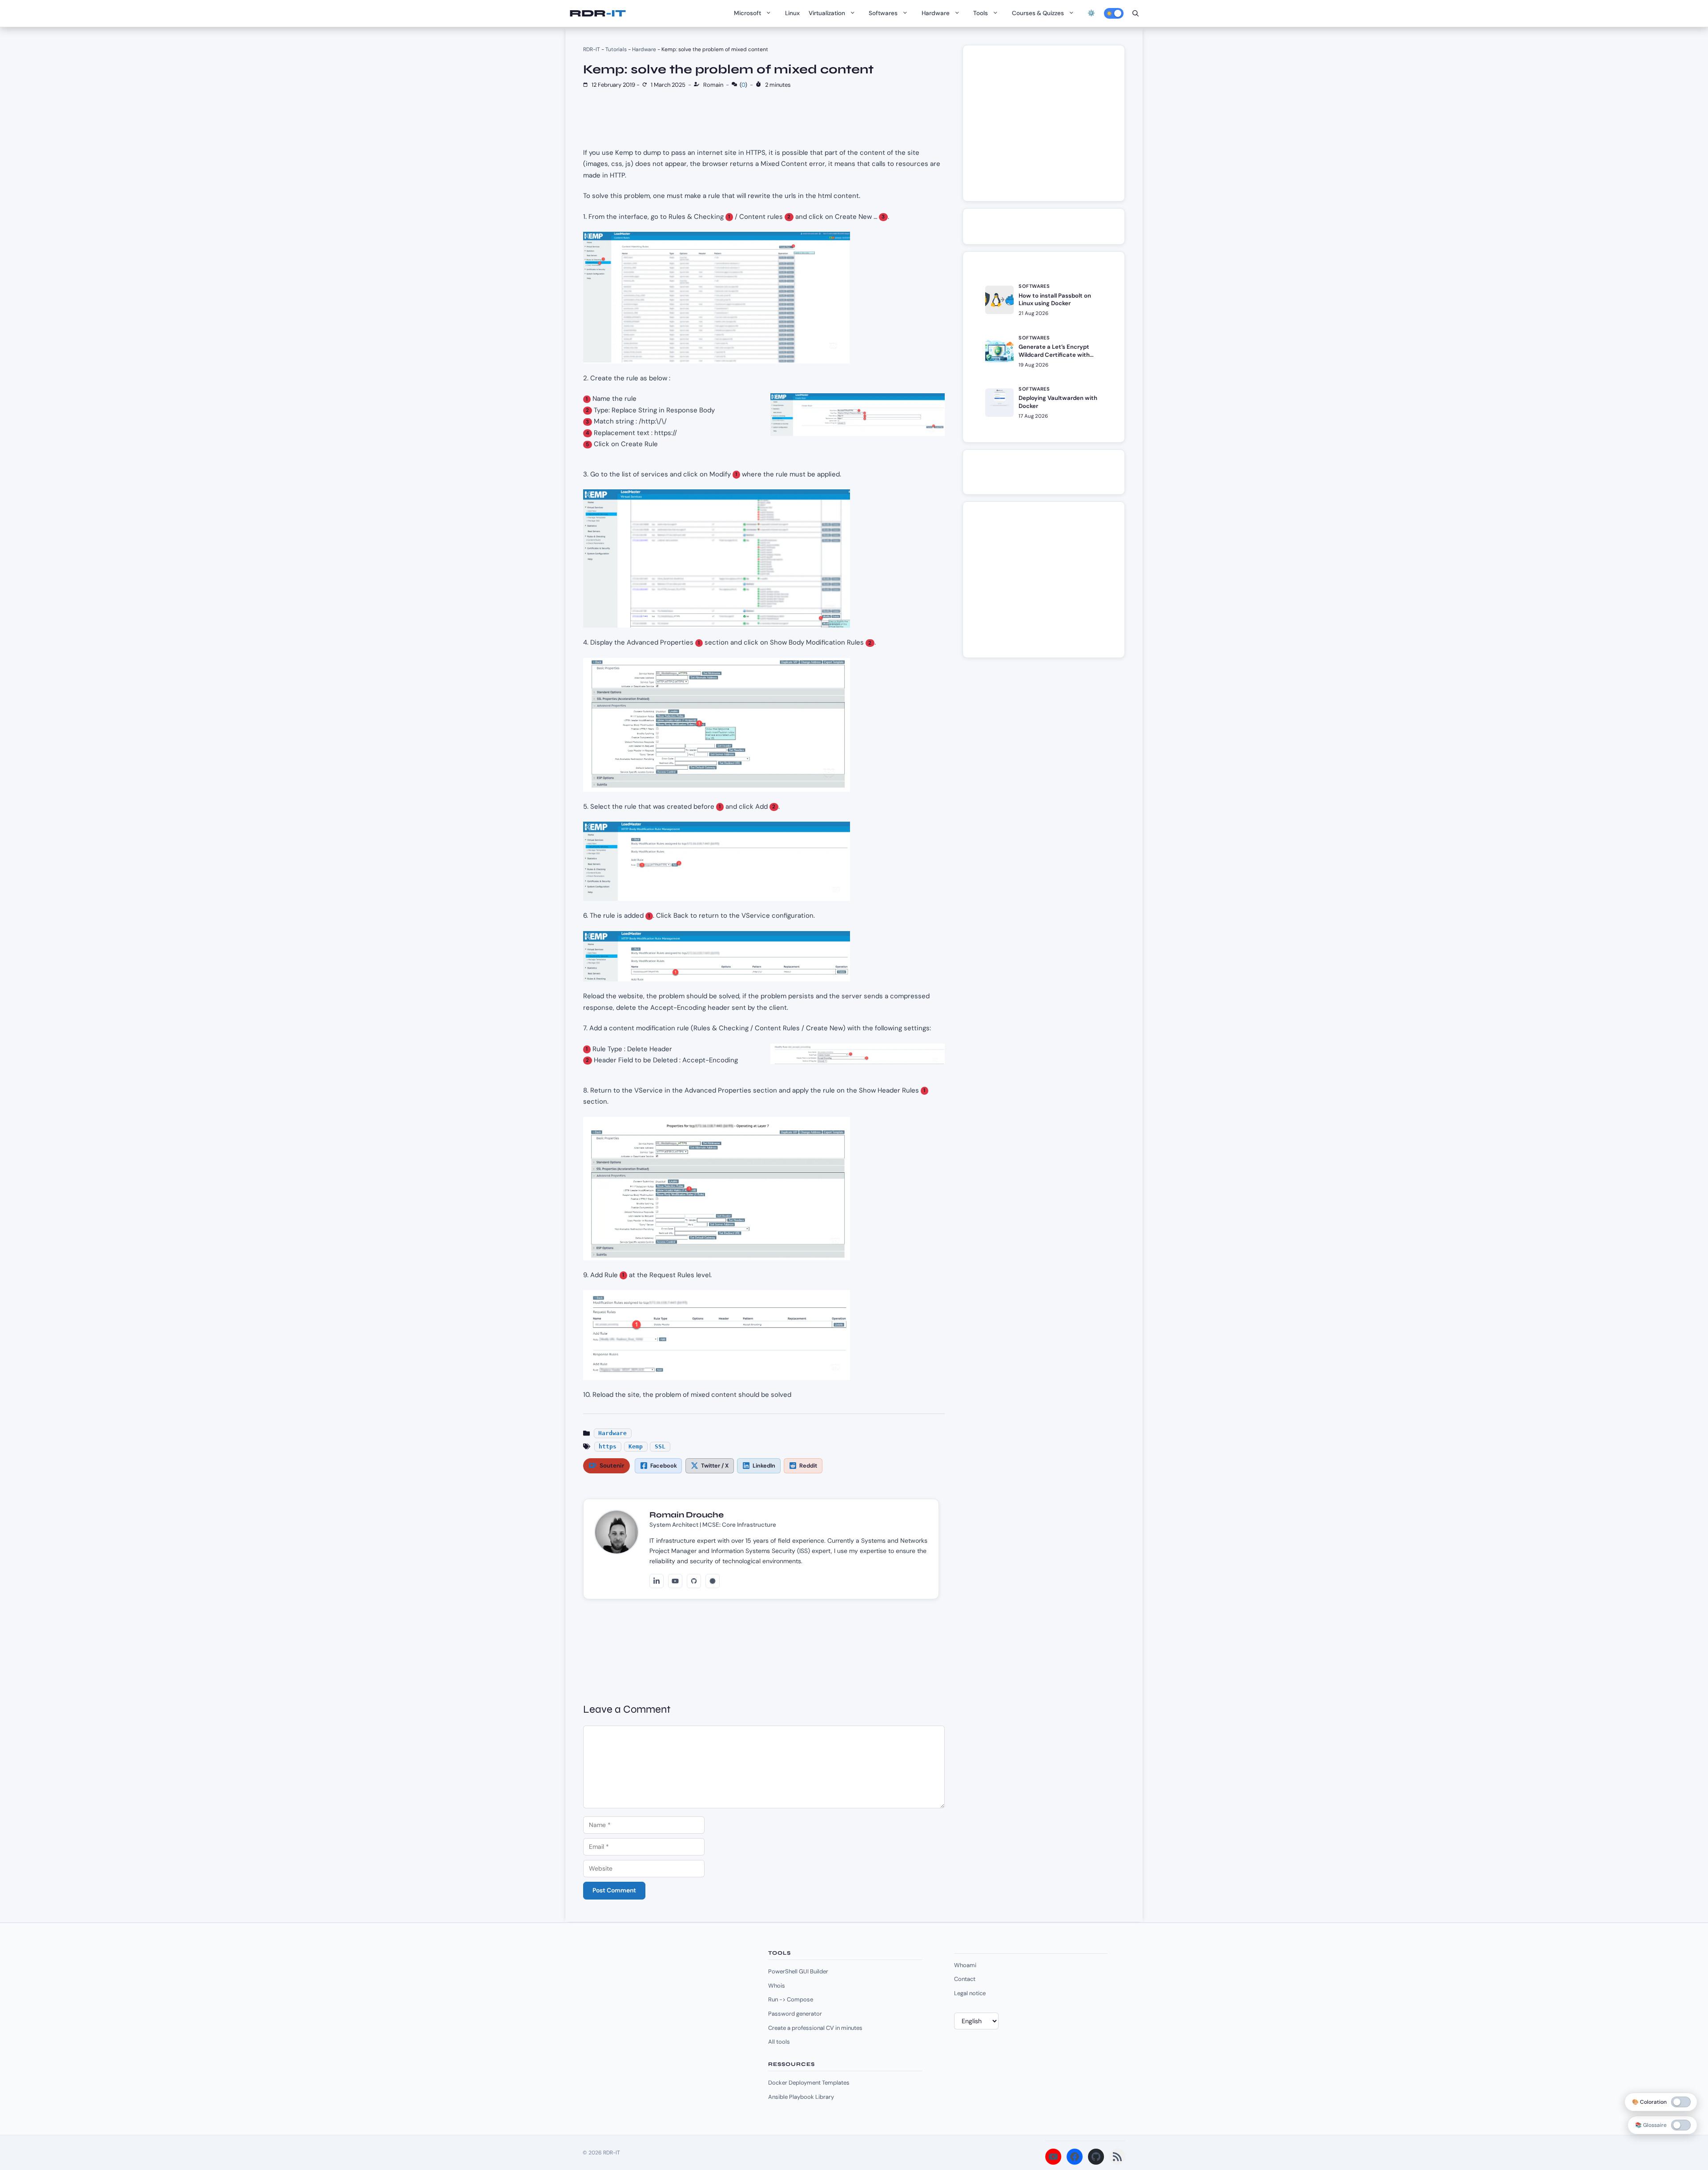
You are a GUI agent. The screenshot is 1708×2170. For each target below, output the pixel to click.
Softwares (883, 13)
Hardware (936, 13)
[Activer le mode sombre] (1114, 13)
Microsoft (747, 13)
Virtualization (827, 13)
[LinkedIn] (657, 1581)
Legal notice (970, 1993)
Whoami (965, 1965)
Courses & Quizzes (1038, 13)
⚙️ (1091, 13)
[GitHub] (694, 1581)
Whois (777, 1986)
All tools (779, 2042)
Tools (981, 13)
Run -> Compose (791, 1999)
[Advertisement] (1047, 128)
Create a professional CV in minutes (815, 2028)
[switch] (1681, 2125)
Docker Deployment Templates (809, 2083)
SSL (660, 1446)
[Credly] (713, 1581)
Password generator (795, 2014)
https (608, 1446)
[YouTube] (675, 1581)
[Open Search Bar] (1136, 13)
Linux (792, 13)
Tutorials (616, 49)
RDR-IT (597, 13)
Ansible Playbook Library (801, 2097)
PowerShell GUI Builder (798, 1971)
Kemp (636, 1446)
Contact (965, 1979)
